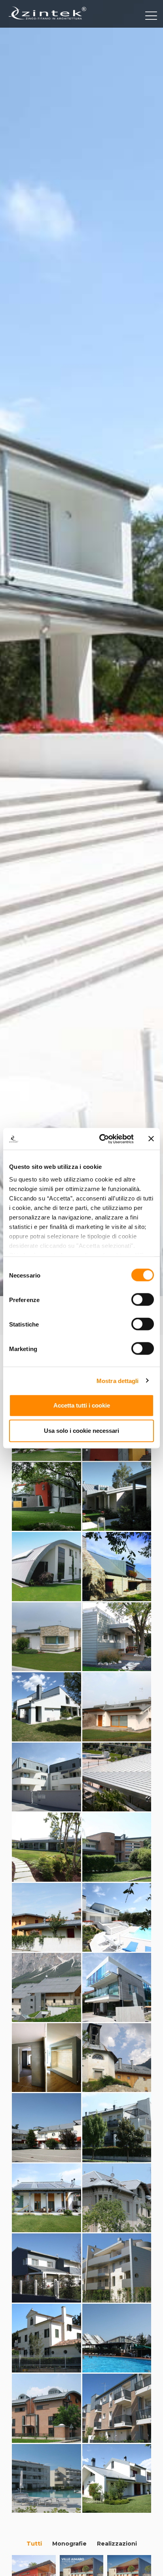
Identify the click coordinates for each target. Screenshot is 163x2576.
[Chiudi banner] (151, 1139)
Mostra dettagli (118, 1380)
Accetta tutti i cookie (82, 1405)
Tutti (34, 2544)
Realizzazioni (117, 2544)
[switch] (143, 1300)
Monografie (69, 2544)
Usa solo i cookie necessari (81, 1431)
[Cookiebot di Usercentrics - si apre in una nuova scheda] (101, 1139)
